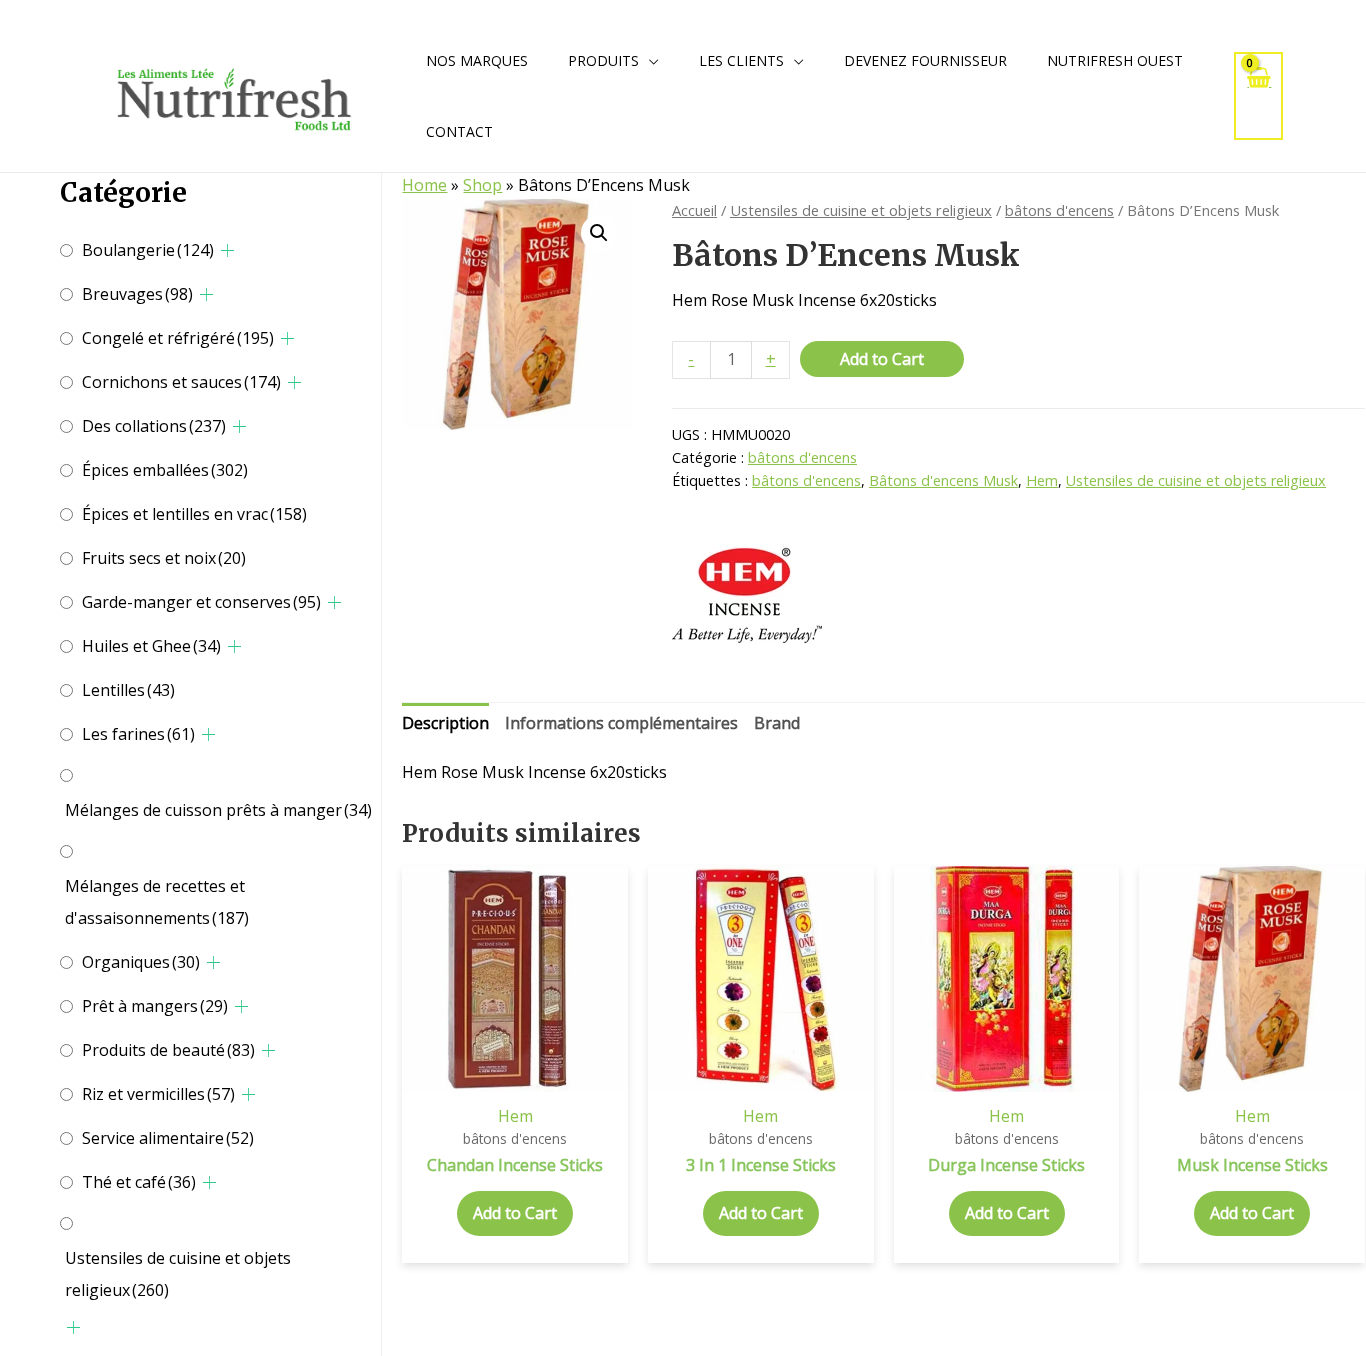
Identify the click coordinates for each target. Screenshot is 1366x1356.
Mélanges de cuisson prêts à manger (218, 810)
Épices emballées (165, 470)
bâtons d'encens (1059, 210)
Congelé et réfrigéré (178, 338)
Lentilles (128, 690)
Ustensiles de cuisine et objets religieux (178, 1274)
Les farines (138, 734)
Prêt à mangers (155, 1006)
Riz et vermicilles (158, 1094)
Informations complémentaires (621, 723)
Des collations (154, 426)
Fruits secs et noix (164, 558)
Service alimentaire (168, 1138)
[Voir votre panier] (1258, 95)
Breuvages (137, 294)
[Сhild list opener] (227, 250)
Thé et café (139, 1182)
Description (445, 723)
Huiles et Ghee (151, 646)
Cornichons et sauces (181, 382)
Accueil (694, 210)
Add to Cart (882, 359)
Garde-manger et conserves (201, 602)
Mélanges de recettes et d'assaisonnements (157, 902)
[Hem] (747, 595)
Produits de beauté (168, 1050)
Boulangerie (148, 250)
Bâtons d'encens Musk (943, 480)
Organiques (141, 962)
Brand (777, 723)
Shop (482, 185)
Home (424, 185)
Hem (1042, 480)
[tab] (445, 724)
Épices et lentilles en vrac (194, 514)
